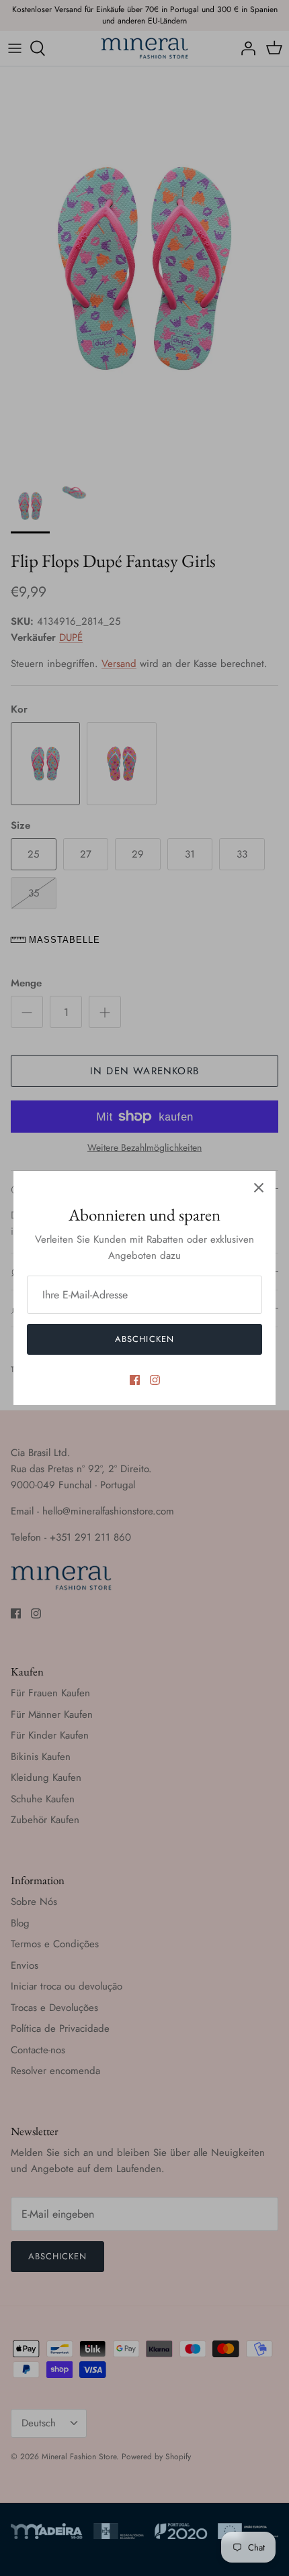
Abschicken (144, 1339)
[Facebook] (135, 1380)
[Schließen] (259, 1188)
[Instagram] (155, 1380)
